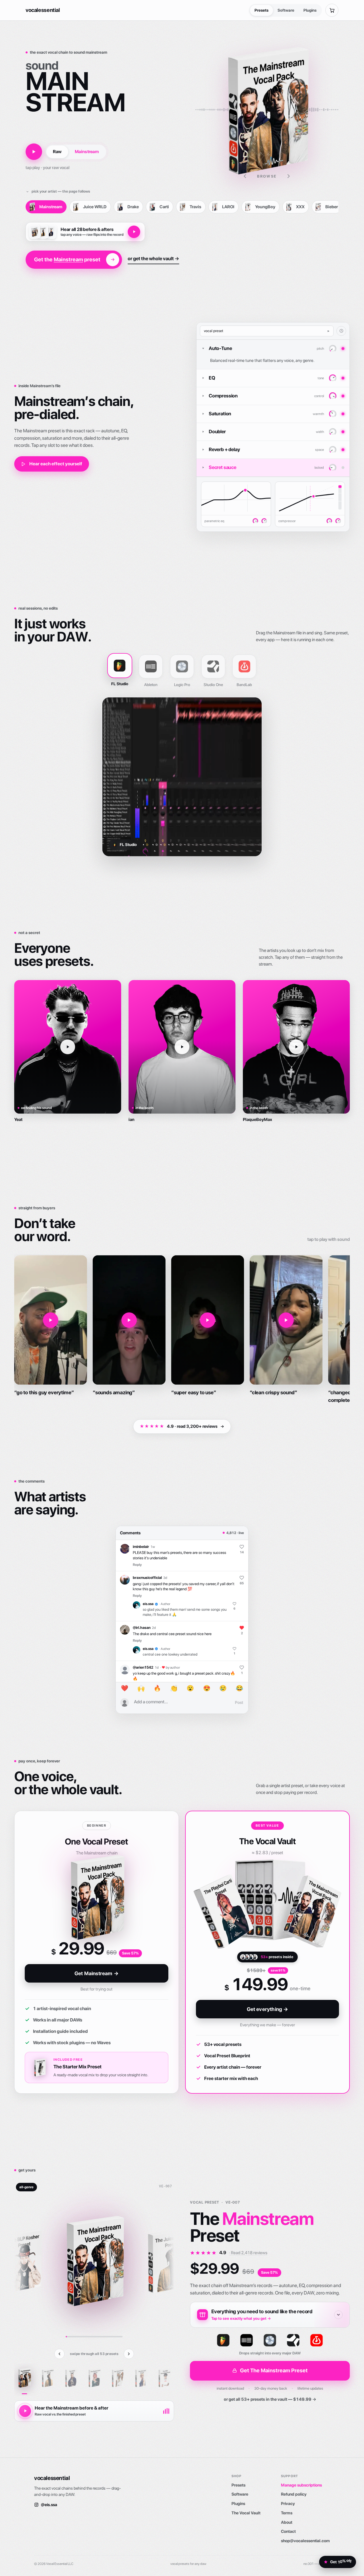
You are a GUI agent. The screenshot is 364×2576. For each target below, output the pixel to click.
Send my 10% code (182, 1353)
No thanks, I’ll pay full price (182, 1366)
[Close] (237, 1208)
